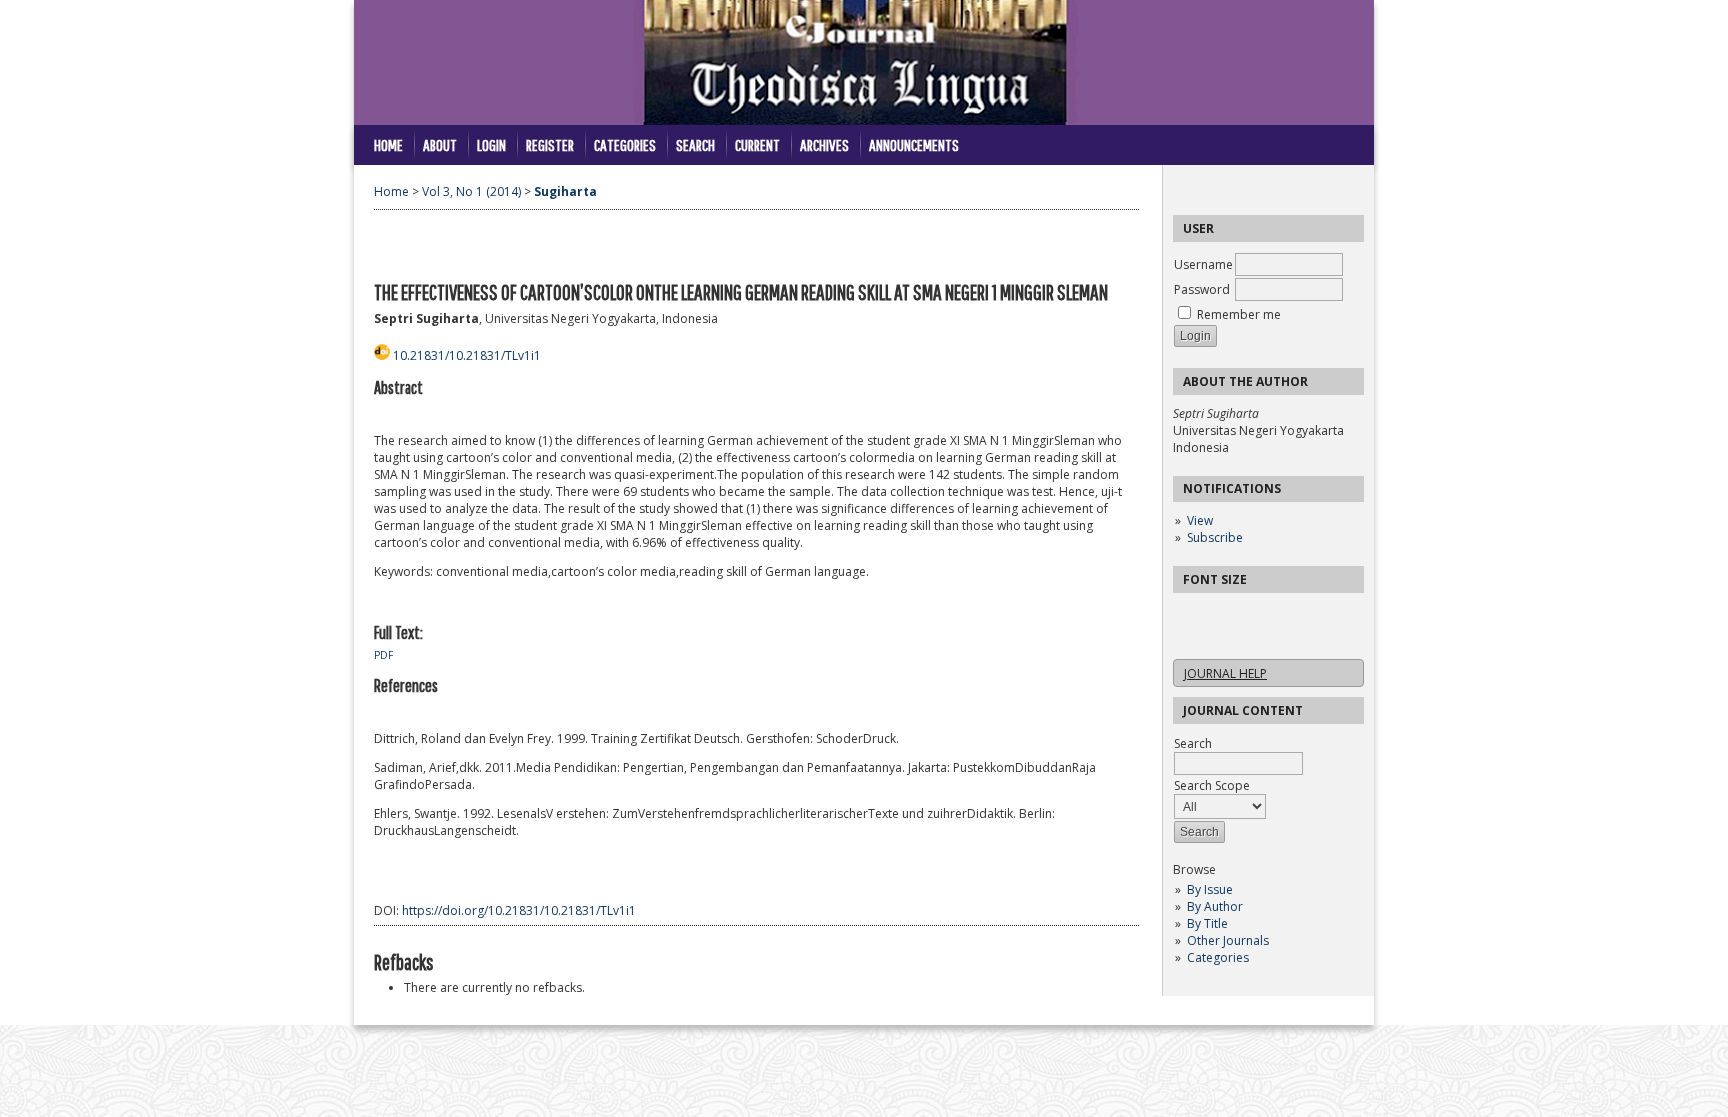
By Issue (1210, 889)
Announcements (914, 144)
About (440, 144)
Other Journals (1228, 940)
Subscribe (1215, 537)
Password (1202, 289)
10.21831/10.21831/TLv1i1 (467, 355)
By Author (1215, 906)
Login (491, 144)
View (1200, 520)
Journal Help (1225, 673)
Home (388, 144)
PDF (383, 655)
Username (1203, 264)
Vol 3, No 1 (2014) (471, 191)
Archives (824, 144)
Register (550, 144)
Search (695, 144)
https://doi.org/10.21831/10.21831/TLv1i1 (519, 910)
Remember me (1239, 314)
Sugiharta (565, 191)
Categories (1218, 957)
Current (757, 144)
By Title (1207, 923)
